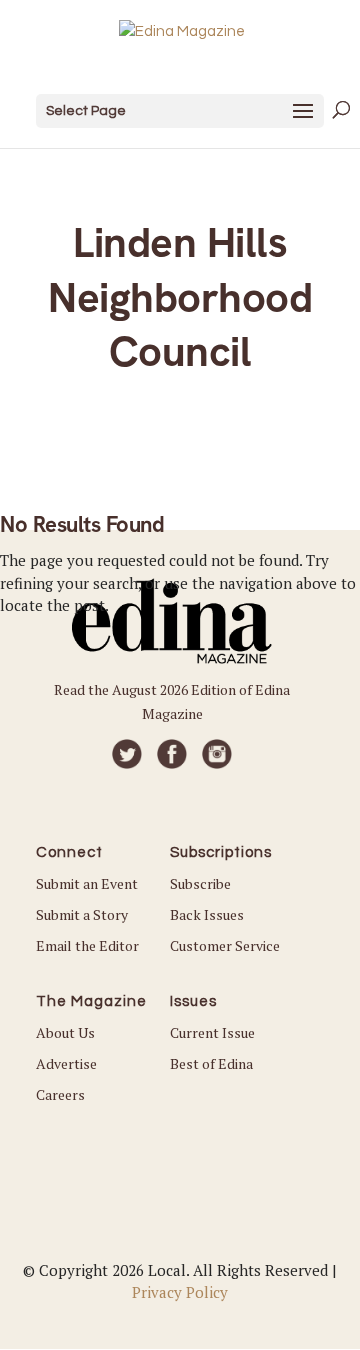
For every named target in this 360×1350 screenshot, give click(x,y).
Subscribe (200, 883)
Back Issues (207, 914)
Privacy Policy (180, 1292)
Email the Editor (87, 945)
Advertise (66, 1063)
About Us (65, 1032)
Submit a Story (82, 914)
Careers (60, 1094)
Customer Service (225, 945)
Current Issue (212, 1032)
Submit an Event (87, 883)
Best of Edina (211, 1063)
